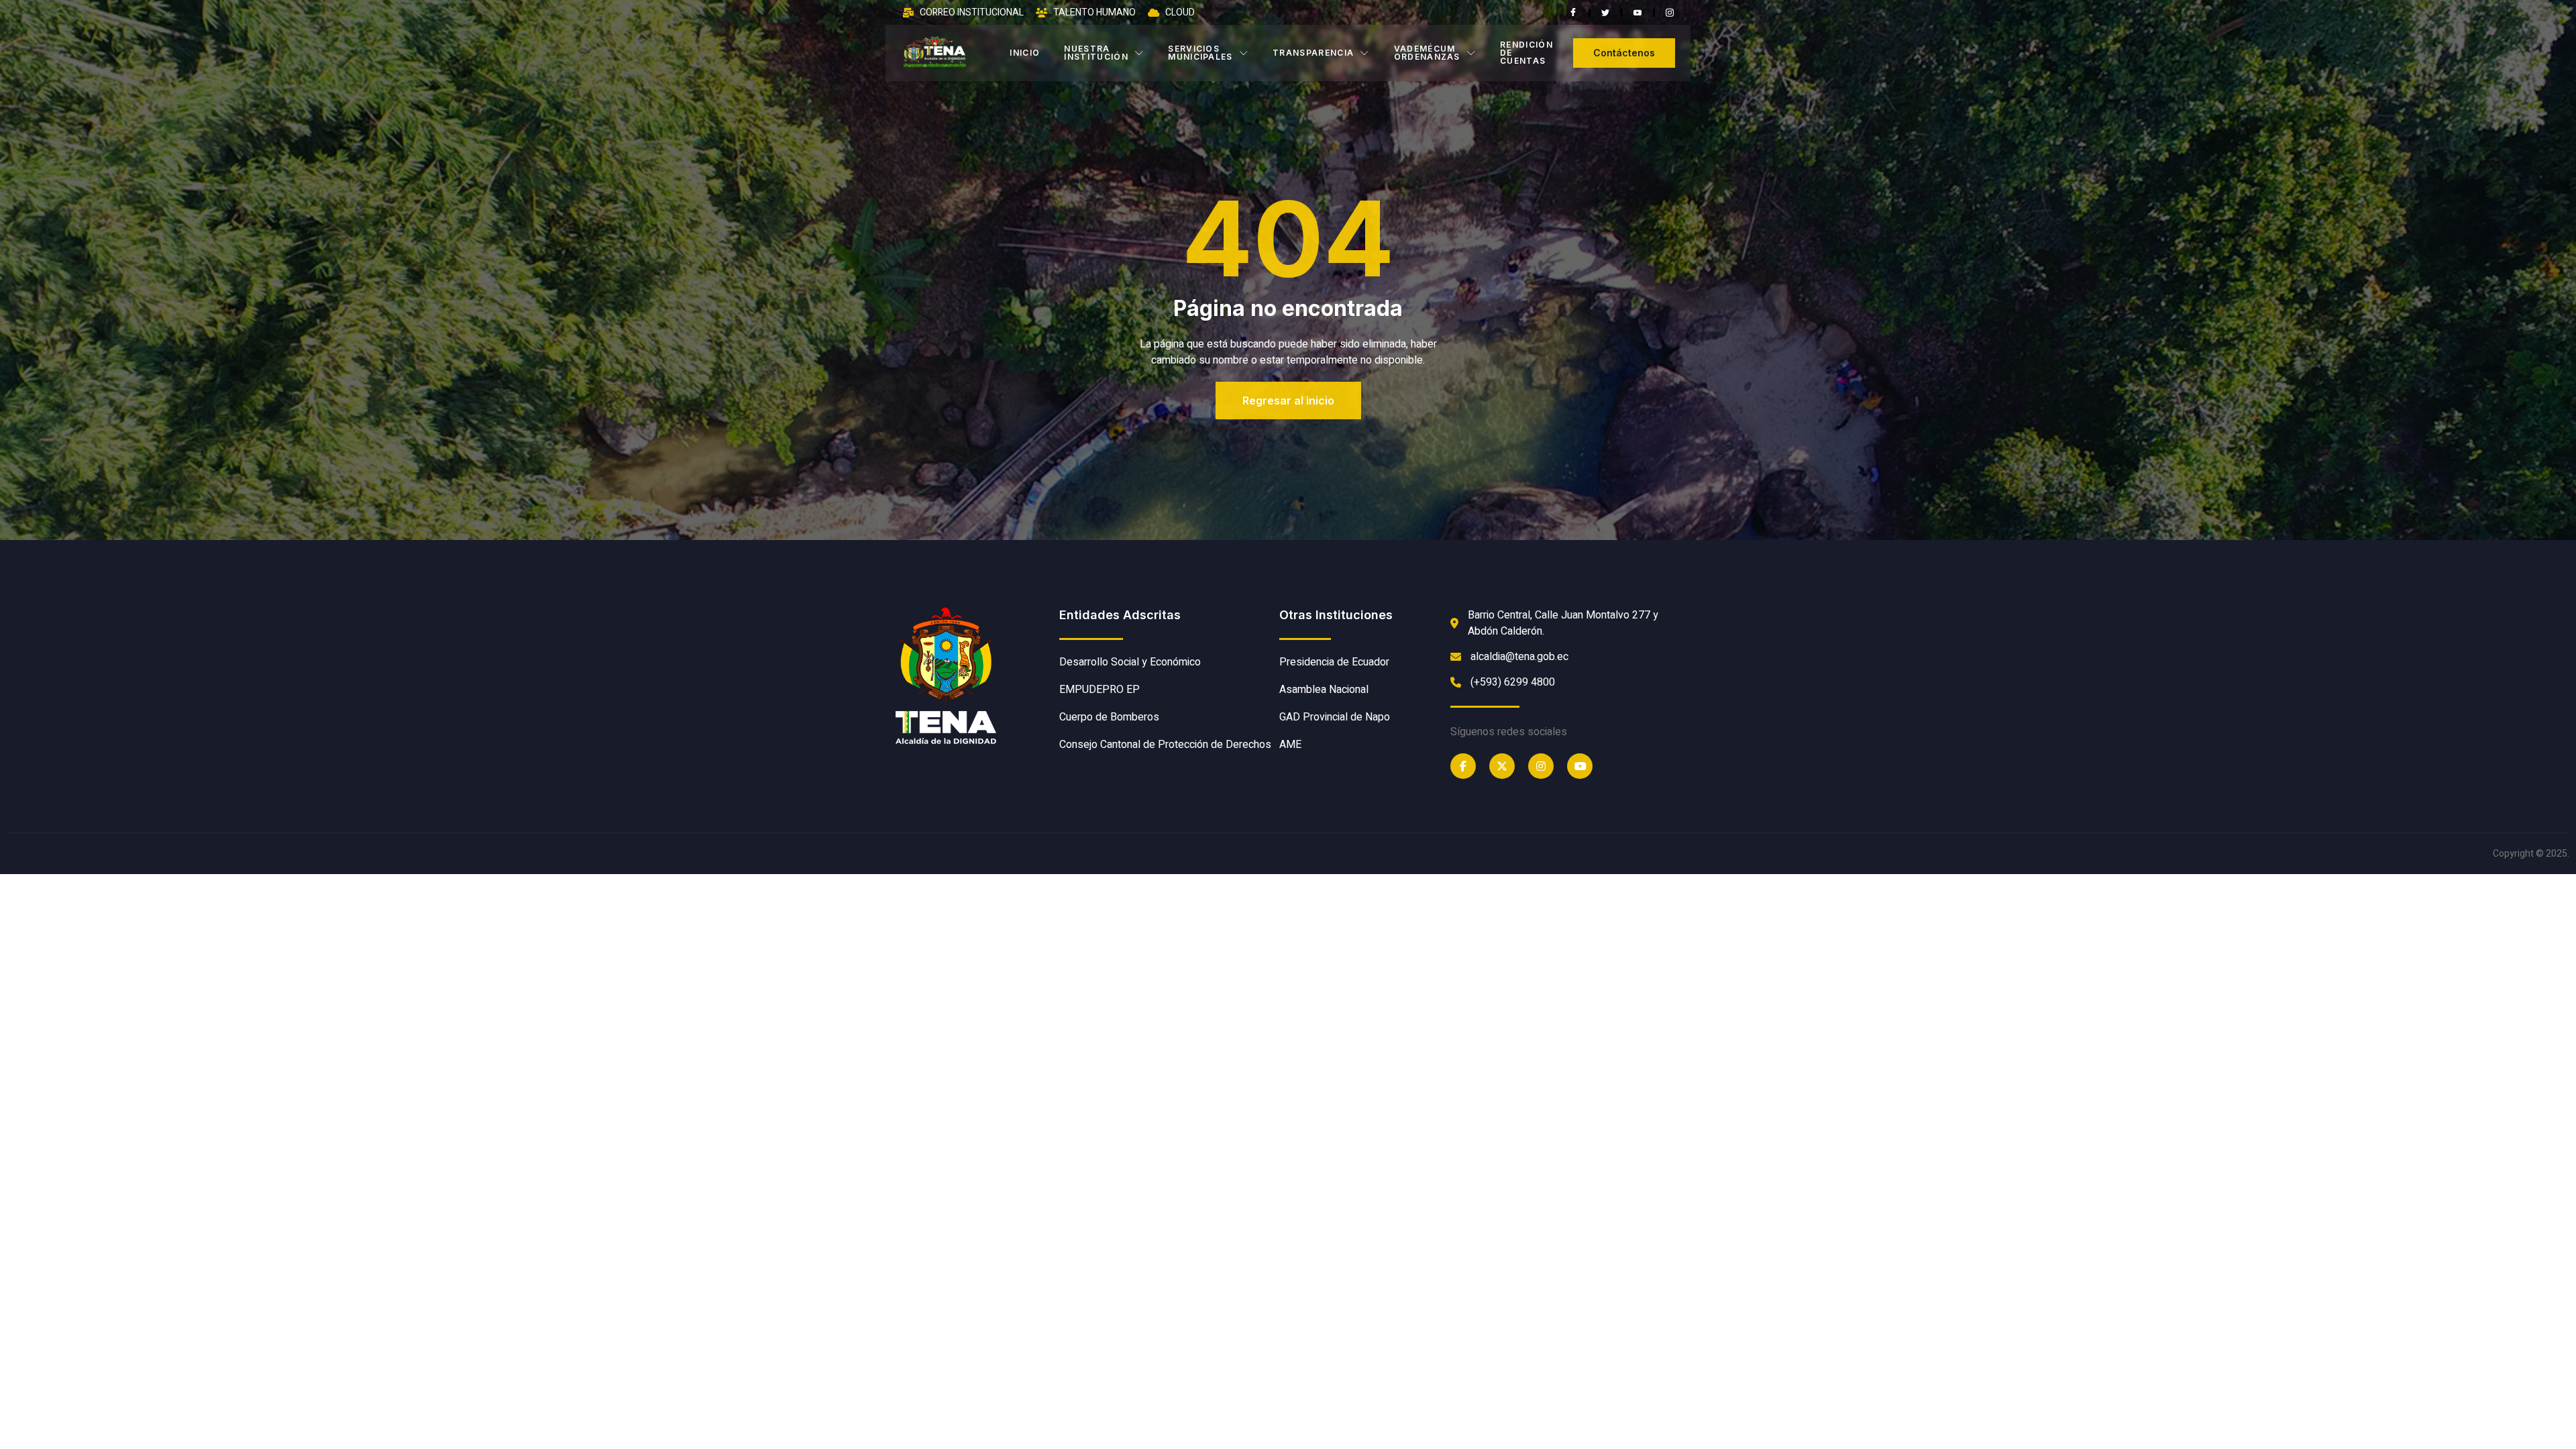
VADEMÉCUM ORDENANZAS (1427, 53)
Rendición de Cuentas (1526, 53)
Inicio (1025, 53)
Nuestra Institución (1096, 53)
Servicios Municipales (1200, 53)
